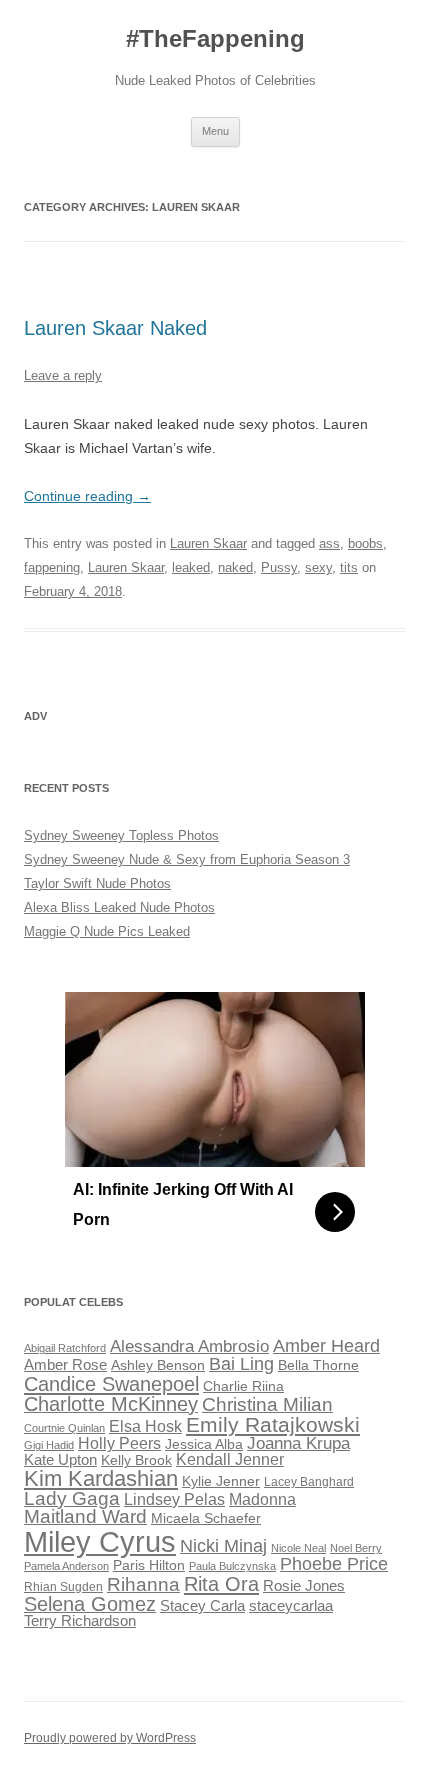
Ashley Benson (158, 1365)
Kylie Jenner (221, 1481)
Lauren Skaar (208, 543)
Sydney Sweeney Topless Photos (121, 835)
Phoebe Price (334, 1564)
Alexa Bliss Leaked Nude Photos (119, 907)
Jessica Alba (204, 1444)
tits (349, 567)
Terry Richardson (80, 1621)
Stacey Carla (202, 1606)
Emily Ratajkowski (273, 1424)
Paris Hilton (149, 1565)
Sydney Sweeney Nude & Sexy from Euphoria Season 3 (187, 859)
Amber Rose (65, 1365)
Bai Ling (241, 1364)
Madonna (262, 1499)
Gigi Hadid (49, 1445)
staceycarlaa (291, 1606)
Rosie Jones (304, 1586)
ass (329, 543)
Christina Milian (267, 1404)
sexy (318, 567)
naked (235, 567)
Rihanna (143, 1584)
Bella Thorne (318, 1365)
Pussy (279, 567)
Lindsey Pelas (174, 1499)
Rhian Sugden (63, 1587)
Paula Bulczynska (232, 1566)
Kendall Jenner (230, 1459)
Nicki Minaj (223, 1546)
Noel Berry (356, 1548)
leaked (191, 567)
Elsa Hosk (145, 1426)
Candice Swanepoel (111, 1383)
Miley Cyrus (100, 1541)
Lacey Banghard (309, 1482)
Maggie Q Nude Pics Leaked (107, 931)
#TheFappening (215, 38)
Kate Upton (60, 1460)
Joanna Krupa (298, 1443)
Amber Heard (326, 1346)
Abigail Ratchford (65, 1348)
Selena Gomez (90, 1604)
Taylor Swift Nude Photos (97, 883)
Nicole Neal (298, 1548)
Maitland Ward (85, 1516)
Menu (215, 131)
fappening (52, 567)
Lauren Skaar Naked (115, 328)
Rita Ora (221, 1583)
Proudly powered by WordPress (110, 1738)
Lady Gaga (72, 1498)
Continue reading (87, 496)
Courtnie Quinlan (64, 1428)
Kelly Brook (136, 1460)
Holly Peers (119, 1443)
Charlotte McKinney (111, 1404)
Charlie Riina (243, 1386)
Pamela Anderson (66, 1566)
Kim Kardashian (101, 1478)
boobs (365, 543)
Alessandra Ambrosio (189, 1346)
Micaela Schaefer (206, 1518)
